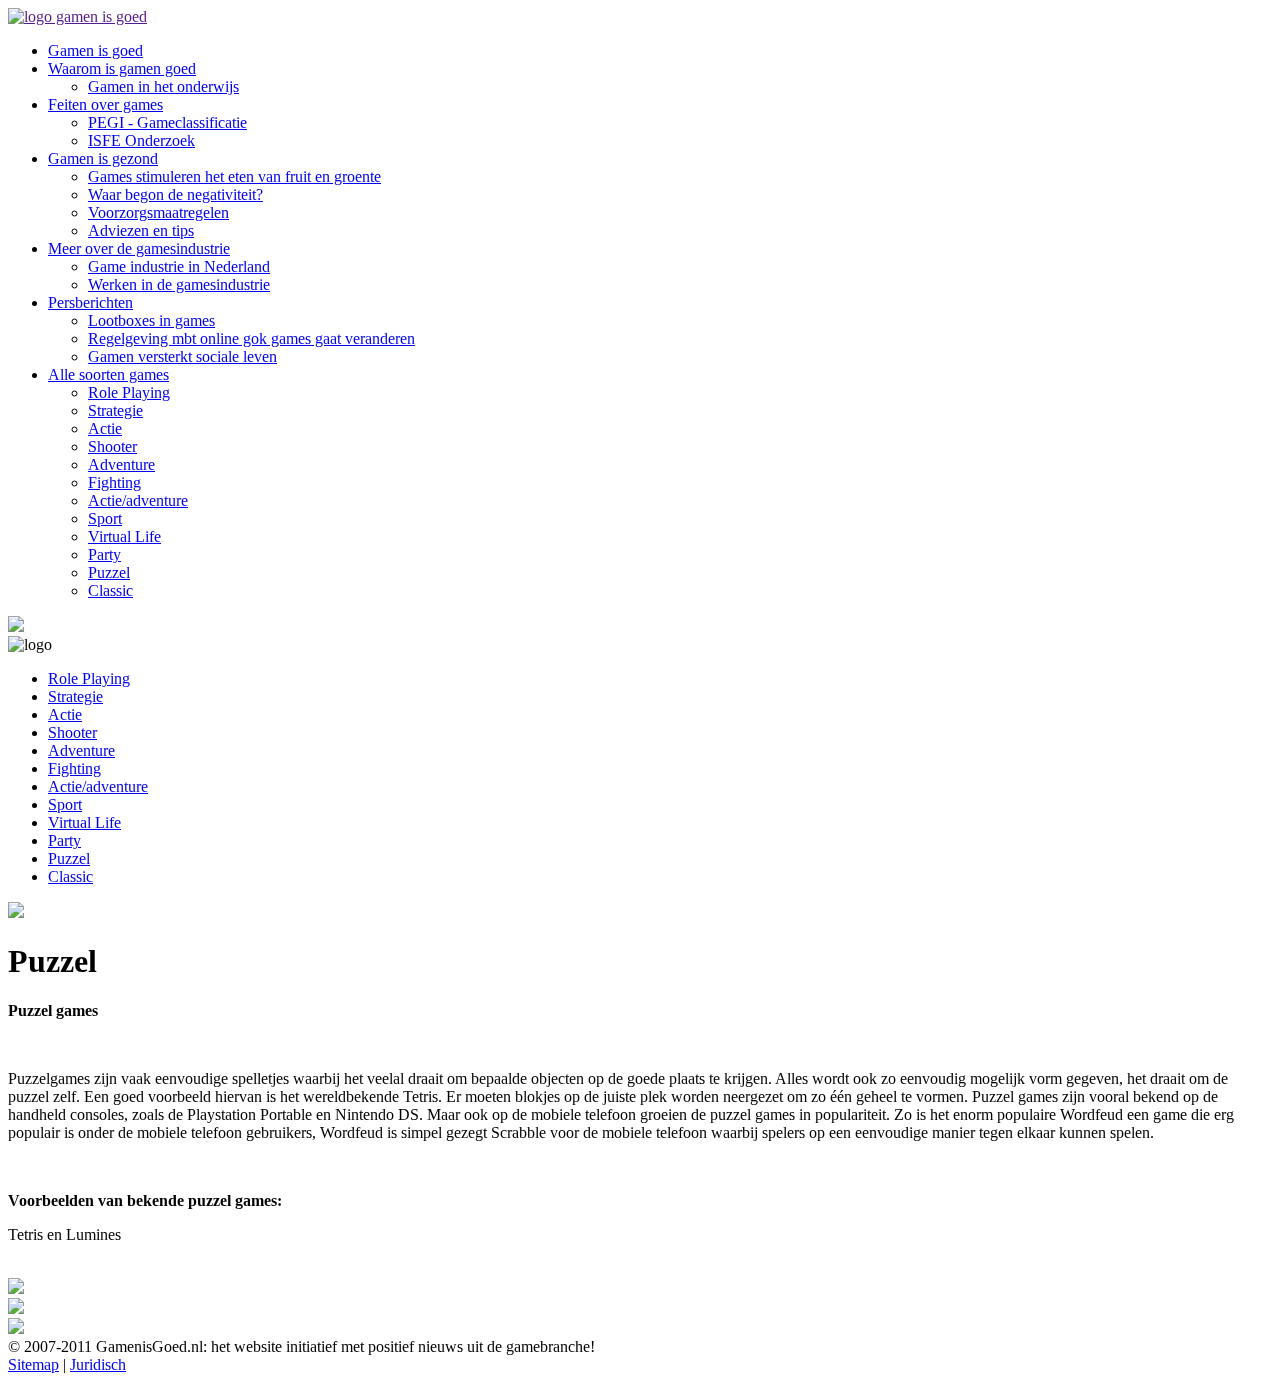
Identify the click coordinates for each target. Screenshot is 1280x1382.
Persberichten (90, 302)
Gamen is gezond (103, 158)
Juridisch (98, 1364)
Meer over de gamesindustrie (139, 248)
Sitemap (33, 1364)
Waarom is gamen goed (122, 68)
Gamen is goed (95, 50)
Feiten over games (105, 104)
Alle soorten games (108, 374)
